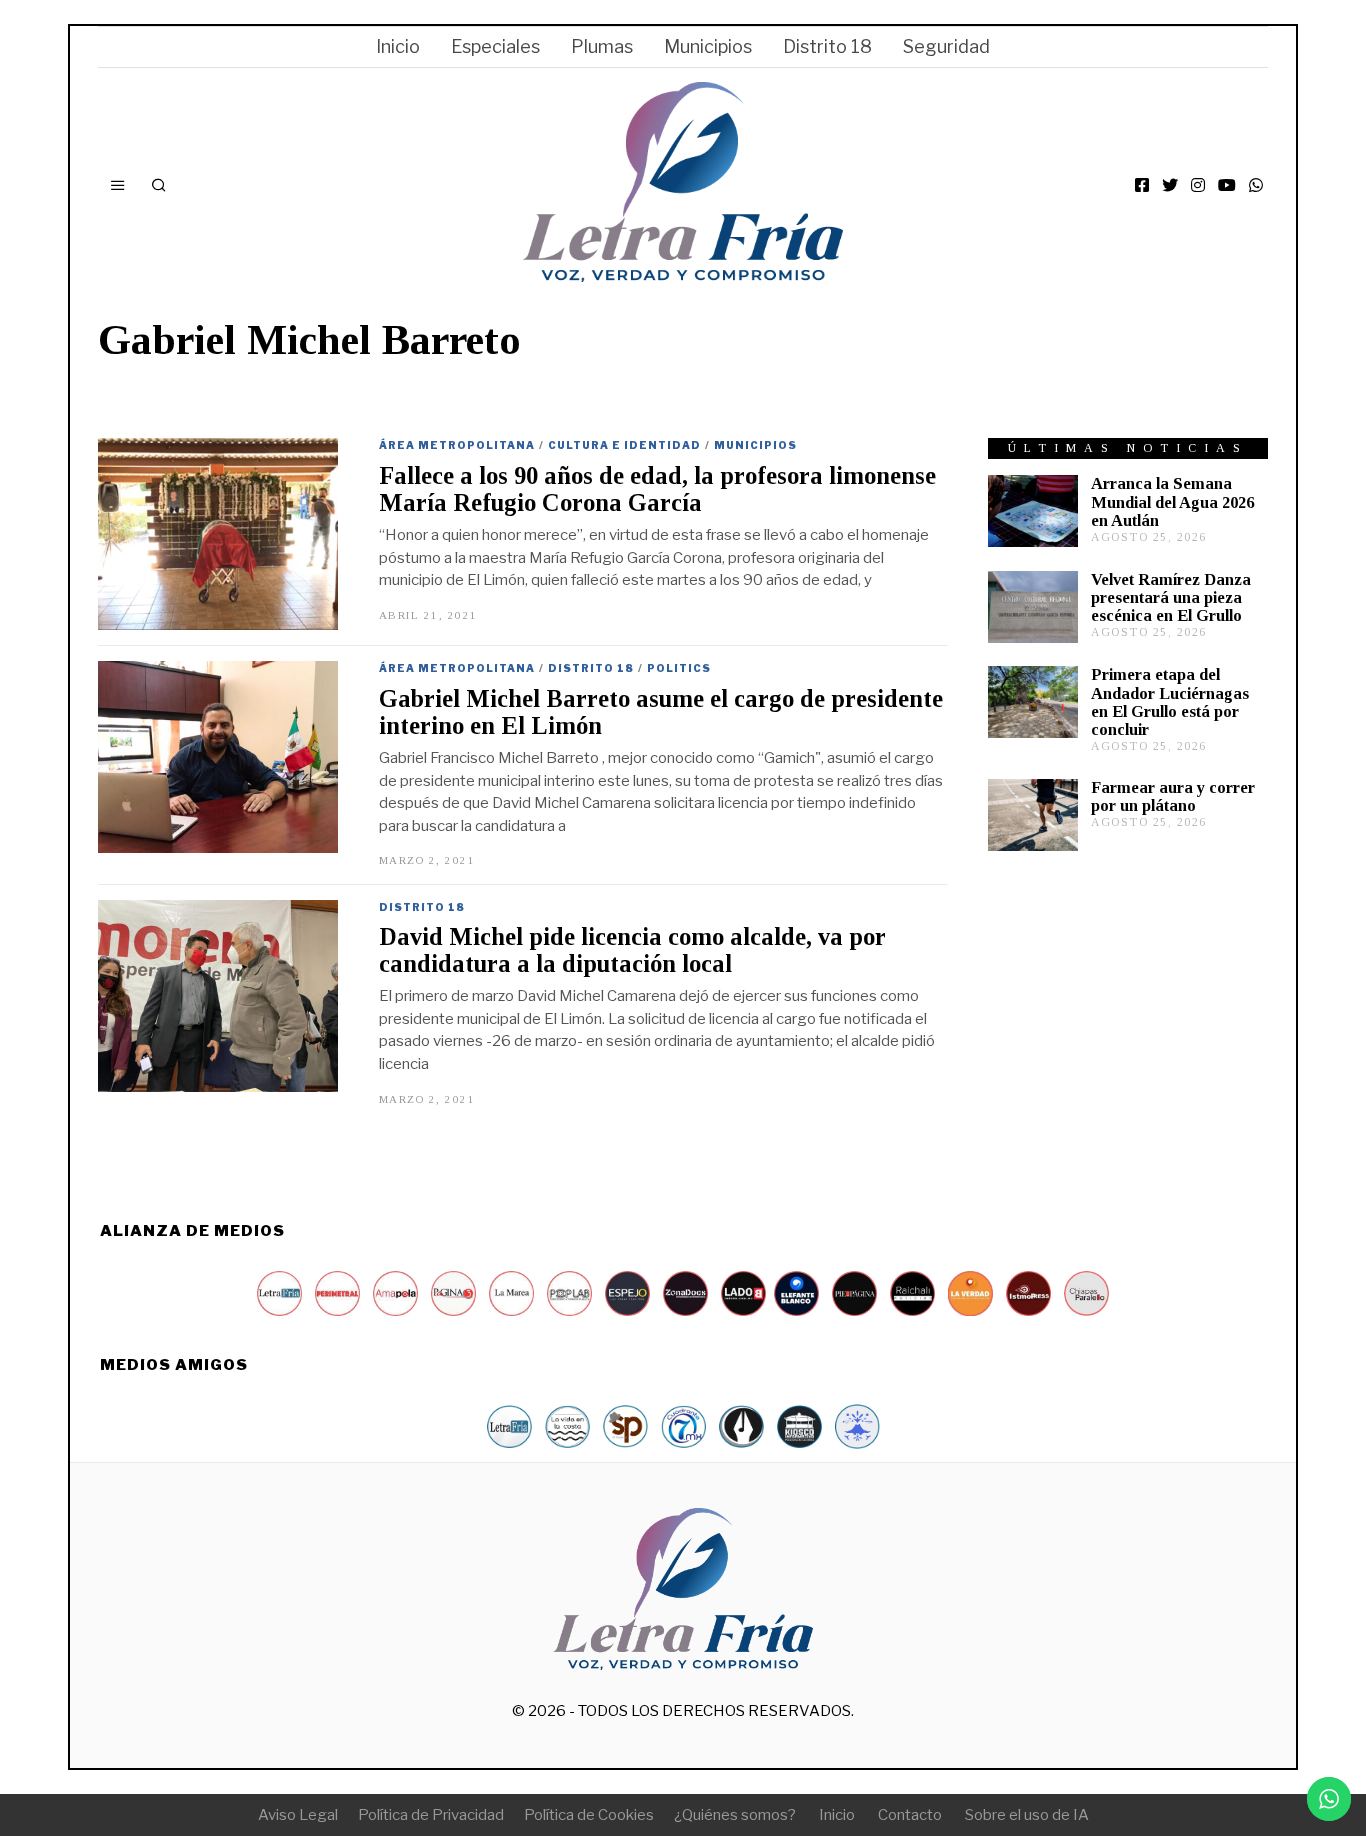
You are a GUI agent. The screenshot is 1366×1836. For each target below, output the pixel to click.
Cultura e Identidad (624, 445)
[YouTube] (1227, 185)
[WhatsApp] (1256, 185)
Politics (679, 668)
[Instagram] (1198, 185)
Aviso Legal (298, 1815)
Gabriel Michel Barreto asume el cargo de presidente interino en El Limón (661, 712)
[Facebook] (1142, 185)
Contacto (910, 1815)
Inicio (398, 46)
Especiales (495, 46)
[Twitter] (1170, 185)
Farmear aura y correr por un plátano (1173, 796)
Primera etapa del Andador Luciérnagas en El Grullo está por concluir (1170, 701)
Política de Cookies (589, 1815)
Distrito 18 (827, 46)
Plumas (602, 46)
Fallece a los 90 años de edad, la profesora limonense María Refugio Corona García (657, 489)
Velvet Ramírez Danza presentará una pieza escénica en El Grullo (1171, 597)
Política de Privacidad (431, 1815)
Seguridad (946, 46)
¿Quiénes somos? (735, 1815)
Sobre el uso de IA (1027, 1815)
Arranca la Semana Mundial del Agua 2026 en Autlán (1172, 501)
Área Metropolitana (457, 445)
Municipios (708, 46)
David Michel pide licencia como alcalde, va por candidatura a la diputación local (632, 950)
